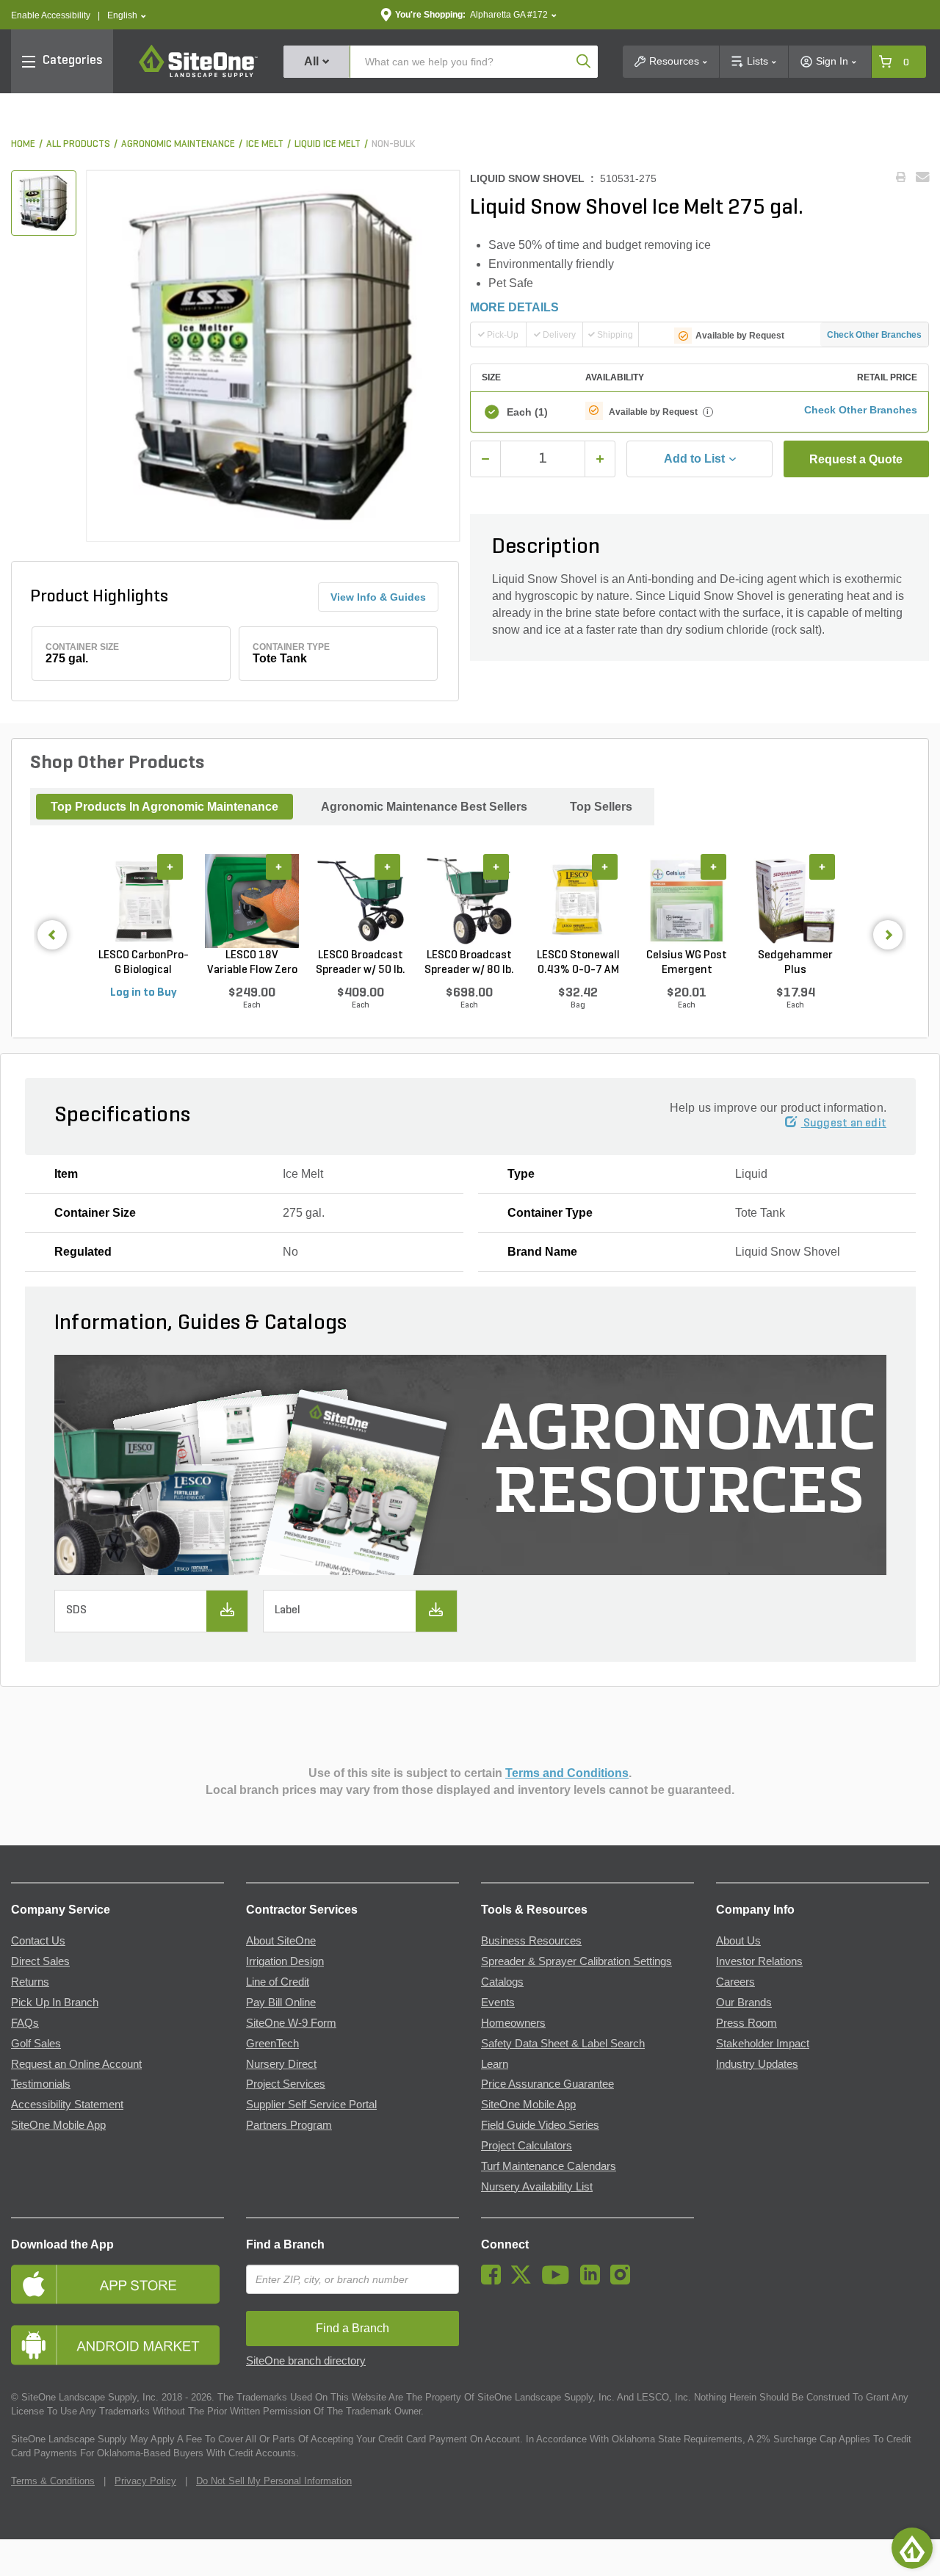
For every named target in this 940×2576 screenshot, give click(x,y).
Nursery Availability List (537, 2187)
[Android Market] (117, 2345)
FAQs (25, 2023)
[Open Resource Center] (912, 2548)
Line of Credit (278, 1982)
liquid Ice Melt (328, 144)
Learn (495, 2064)
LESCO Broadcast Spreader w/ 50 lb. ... (361, 963)
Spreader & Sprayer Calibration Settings (576, 1961)
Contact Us (38, 1941)
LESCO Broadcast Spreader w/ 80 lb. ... (469, 963)
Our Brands (744, 2002)
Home (23, 144)
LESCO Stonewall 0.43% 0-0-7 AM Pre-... (578, 963)
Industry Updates (757, 2064)
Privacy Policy (145, 2481)
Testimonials (41, 2084)
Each (527, 412)
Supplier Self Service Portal (311, 2105)
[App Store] (117, 2284)
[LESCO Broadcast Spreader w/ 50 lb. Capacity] (361, 901)
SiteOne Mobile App (58, 2125)
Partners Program (289, 2125)
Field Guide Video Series (540, 2125)
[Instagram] (624, 2281)
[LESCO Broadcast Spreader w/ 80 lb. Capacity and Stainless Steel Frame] (469, 901)
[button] (127, 16)
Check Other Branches (874, 335)
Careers (735, 1982)
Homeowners (513, 2023)
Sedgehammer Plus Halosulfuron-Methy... (795, 963)
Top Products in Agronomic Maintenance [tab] (164, 807)
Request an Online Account (76, 2064)
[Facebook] (495, 2281)
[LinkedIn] (594, 2281)
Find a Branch (285, 2244)
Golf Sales (36, 2044)
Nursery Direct (281, 2064)
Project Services (286, 2084)
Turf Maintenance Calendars (549, 2166)
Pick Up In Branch (55, 2002)
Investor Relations (759, 1961)
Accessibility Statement (67, 2105)
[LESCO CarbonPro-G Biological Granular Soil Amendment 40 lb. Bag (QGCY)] (143, 901)
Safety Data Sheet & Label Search (563, 2044)
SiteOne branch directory (306, 2361)
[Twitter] (525, 2281)
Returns (30, 1982)
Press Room (746, 2023)
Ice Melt (265, 144)
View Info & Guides (378, 597)
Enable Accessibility (51, 15)
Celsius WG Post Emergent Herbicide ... (687, 963)
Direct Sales (40, 1961)
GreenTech (272, 2044)
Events (498, 2002)
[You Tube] (559, 2281)
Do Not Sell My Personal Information (274, 2481)
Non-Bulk (393, 144)
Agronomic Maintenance (178, 144)
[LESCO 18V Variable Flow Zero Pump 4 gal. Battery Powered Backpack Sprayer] (252, 901)
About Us (738, 1941)
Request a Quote (856, 459)
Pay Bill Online (281, 2002)
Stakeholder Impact (763, 2044)
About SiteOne (281, 1941)
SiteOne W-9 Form (291, 2023)
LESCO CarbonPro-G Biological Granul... (144, 963)
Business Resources (531, 1941)
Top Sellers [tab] (601, 807)
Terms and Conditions (567, 1773)
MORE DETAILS (514, 307)
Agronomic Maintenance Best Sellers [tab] (424, 807)
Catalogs (502, 1982)
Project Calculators (527, 2146)
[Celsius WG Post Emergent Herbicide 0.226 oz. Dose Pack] (687, 901)
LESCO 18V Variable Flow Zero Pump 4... (252, 963)
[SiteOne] (198, 75)
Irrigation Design (285, 1961)
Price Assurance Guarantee (547, 2084)
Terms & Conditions (53, 2481)
